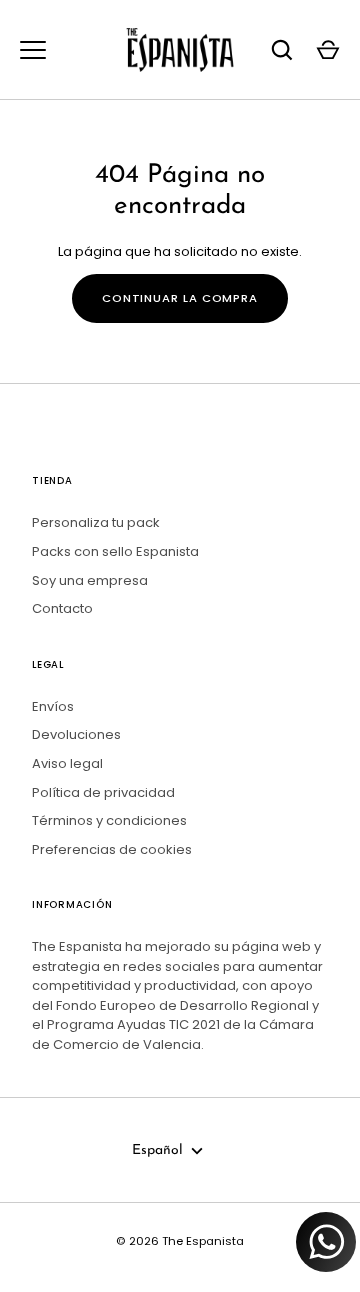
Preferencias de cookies (112, 849)
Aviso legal (67, 763)
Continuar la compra (180, 298)
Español (157, 1150)
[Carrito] (328, 50)
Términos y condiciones (109, 820)
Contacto (62, 608)
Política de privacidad (103, 792)
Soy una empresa (90, 580)
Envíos (53, 706)
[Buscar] (282, 50)
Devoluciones (76, 734)
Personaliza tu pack (96, 522)
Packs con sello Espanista (115, 551)
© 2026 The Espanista (180, 1241)
